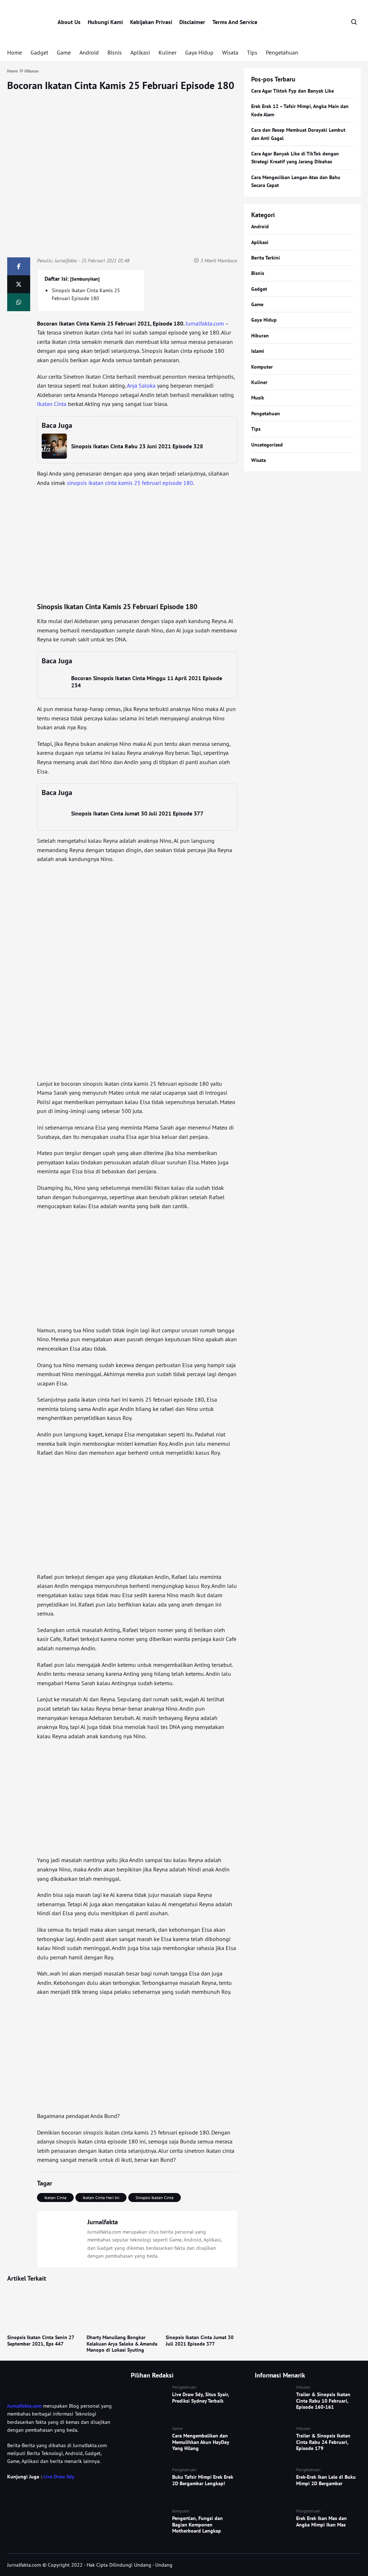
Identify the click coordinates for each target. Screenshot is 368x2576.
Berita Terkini (266, 258)
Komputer (262, 367)
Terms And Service (235, 22)
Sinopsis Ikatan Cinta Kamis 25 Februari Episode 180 (86, 294)
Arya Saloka (141, 385)
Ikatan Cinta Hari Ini (101, 2198)
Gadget (39, 52)
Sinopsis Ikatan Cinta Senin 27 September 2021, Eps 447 (41, 2341)
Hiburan (260, 336)
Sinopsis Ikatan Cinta (155, 2198)
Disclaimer (192, 22)
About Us (69, 22)
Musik (258, 398)
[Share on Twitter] (19, 284)
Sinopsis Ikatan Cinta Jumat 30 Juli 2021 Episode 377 (137, 813)
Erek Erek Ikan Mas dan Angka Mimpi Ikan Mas (321, 2521)
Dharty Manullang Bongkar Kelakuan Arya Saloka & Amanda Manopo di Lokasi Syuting (122, 2344)
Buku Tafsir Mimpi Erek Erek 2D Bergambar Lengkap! (203, 2480)
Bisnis (115, 52)
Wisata (230, 52)
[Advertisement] (137, 545)
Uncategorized (267, 445)
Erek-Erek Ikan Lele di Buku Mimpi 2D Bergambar (326, 2480)
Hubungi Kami (105, 22)
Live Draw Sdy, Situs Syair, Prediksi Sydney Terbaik (201, 2398)
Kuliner (167, 52)
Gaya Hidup (199, 52)
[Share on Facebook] (19, 266)
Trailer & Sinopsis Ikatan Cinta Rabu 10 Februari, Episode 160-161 (323, 2401)
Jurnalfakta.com (205, 323)
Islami (258, 351)
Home (15, 52)
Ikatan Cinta (52, 404)
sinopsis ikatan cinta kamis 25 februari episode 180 (130, 483)
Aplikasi (140, 52)
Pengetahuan (282, 52)
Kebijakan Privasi (151, 22)
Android (89, 52)
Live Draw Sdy (59, 2477)
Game (64, 52)
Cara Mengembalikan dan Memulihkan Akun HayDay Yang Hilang (201, 2442)
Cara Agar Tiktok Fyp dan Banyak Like (293, 91)
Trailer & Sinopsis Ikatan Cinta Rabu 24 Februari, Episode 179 (323, 2442)
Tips (252, 52)
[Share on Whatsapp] (19, 302)
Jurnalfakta (66, 261)
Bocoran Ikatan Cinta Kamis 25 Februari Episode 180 (121, 85)
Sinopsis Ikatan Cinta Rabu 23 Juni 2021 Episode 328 (137, 446)
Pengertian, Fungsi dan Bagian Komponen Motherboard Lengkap (197, 2524)
